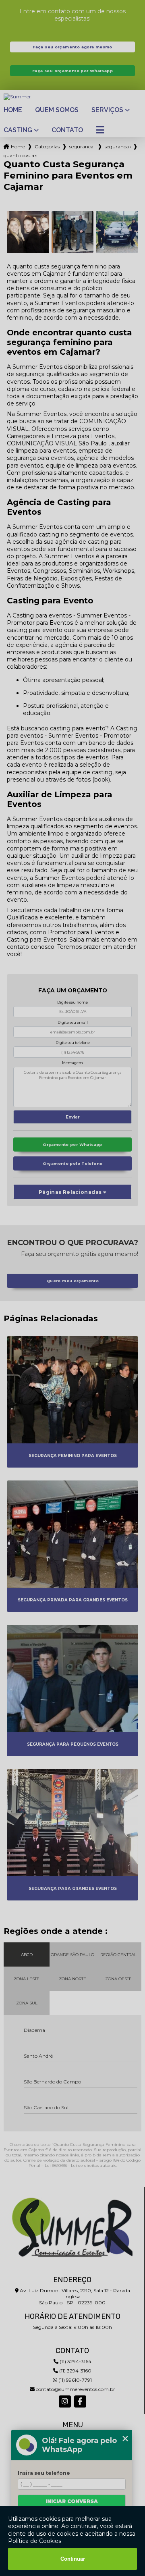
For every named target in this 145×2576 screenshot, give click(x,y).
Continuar (73, 2559)
